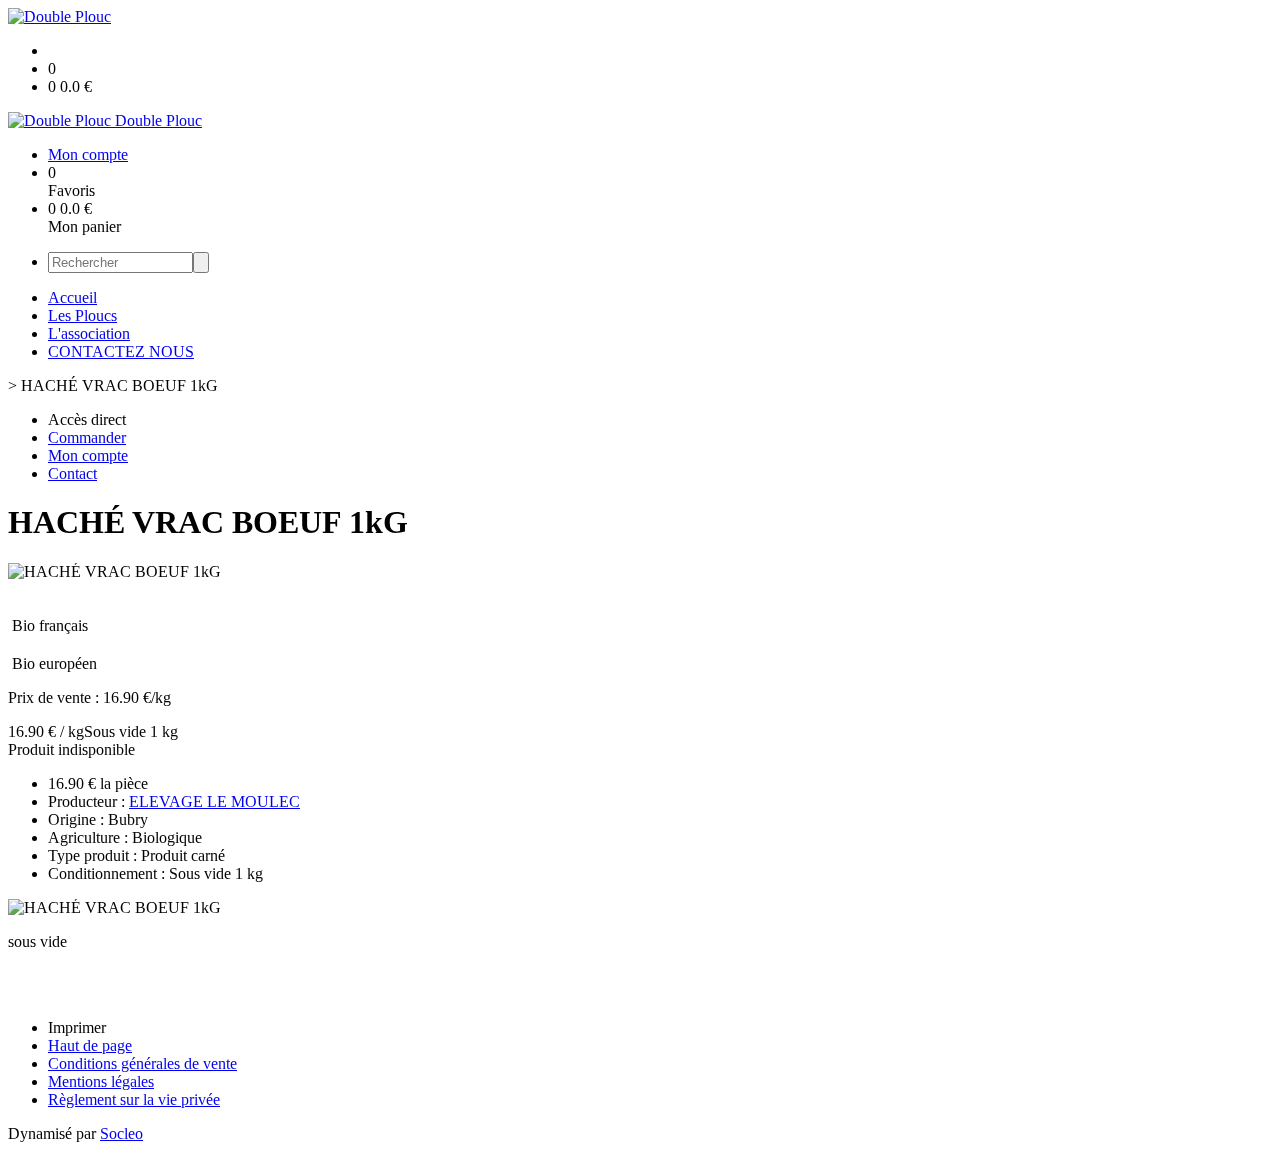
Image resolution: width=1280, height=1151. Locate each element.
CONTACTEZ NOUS (121, 351)
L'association (89, 333)
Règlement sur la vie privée (134, 1099)
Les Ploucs (82, 315)
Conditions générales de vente (142, 1063)
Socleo (121, 1133)
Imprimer (77, 1027)
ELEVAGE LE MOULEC (214, 801)
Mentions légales (101, 1081)
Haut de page (90, 1045)
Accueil (72, 297)
